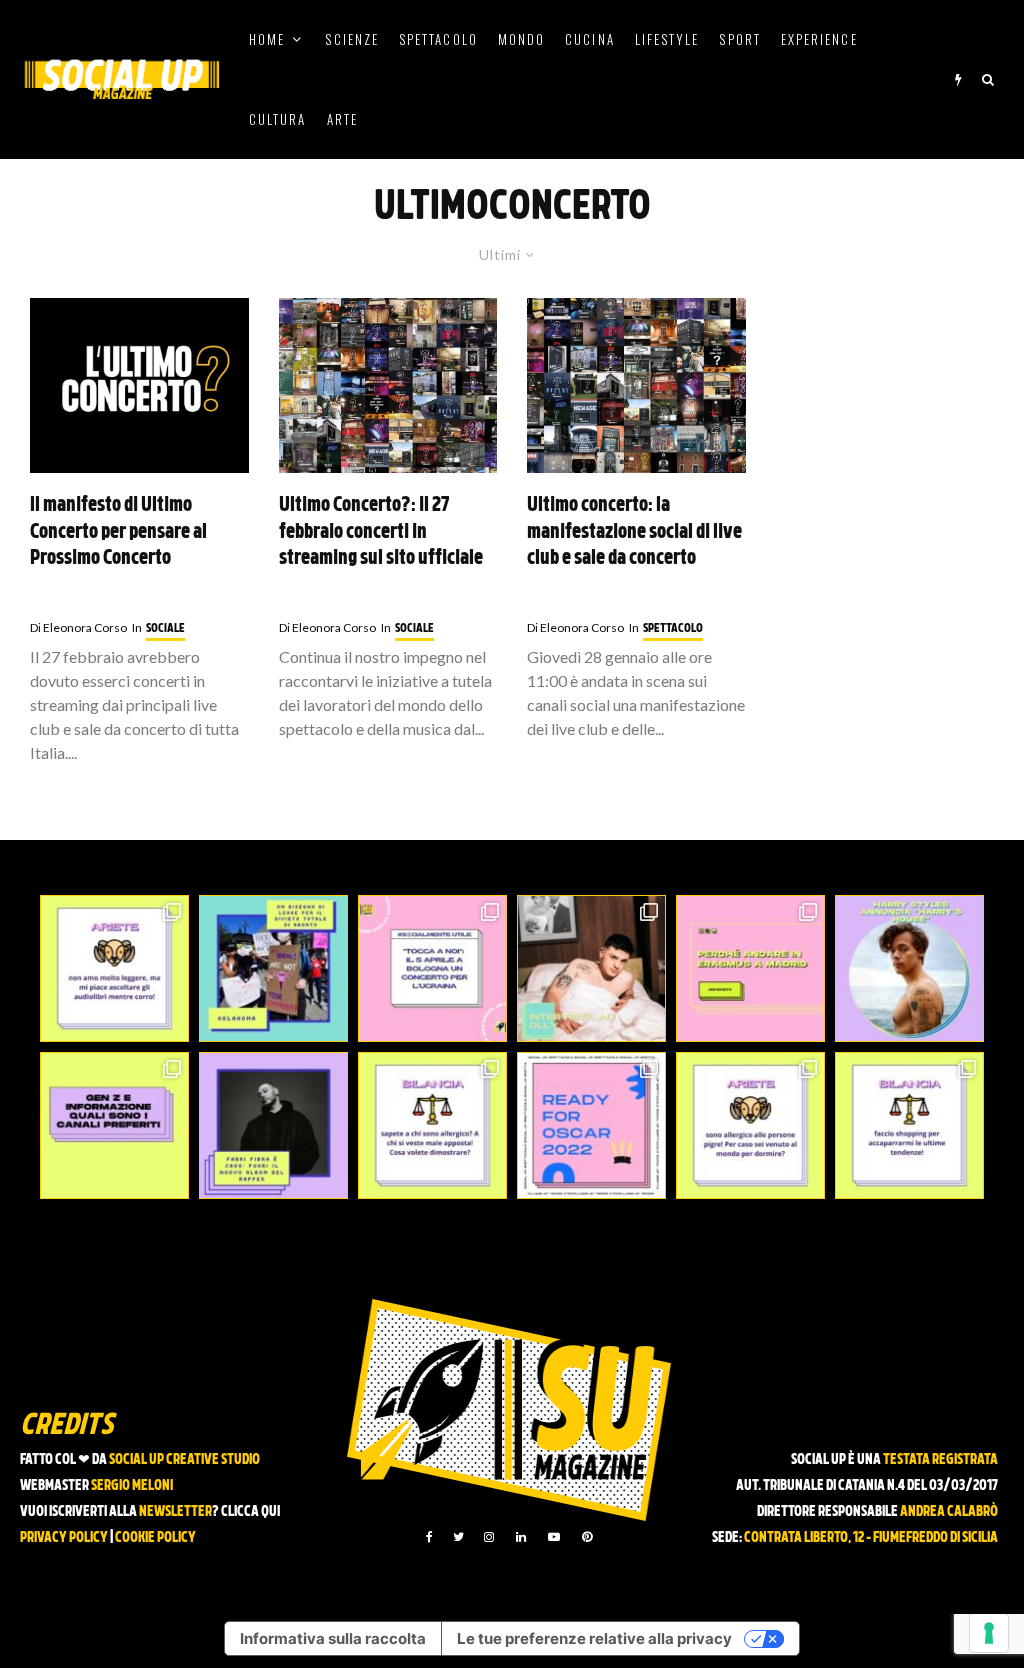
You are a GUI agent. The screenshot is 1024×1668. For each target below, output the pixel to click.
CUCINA (589, 39)
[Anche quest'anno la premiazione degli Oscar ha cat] (591, 1125)
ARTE (342, 119)
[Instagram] (489, 1537)
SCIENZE (352, 39)
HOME (267, 39)
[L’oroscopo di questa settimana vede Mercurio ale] (909, 1125)
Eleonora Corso (78, 627)
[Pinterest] (587, 1537)
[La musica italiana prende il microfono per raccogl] (432, 968)
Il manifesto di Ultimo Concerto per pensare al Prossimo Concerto (118, 532)
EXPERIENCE (819, 39)
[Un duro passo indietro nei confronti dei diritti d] (273, 968)
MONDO (521, 39)
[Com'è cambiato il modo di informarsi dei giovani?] (114, 1125)
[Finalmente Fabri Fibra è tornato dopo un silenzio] (273, 1125)
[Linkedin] (521, 1537)
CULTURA (278, 119)
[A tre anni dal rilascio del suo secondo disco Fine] (909, 968)
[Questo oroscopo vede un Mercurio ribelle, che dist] (114, 968)
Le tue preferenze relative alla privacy (594, 1638)
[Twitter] (458, 1537)
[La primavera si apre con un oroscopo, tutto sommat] (432, 1125)
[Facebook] (429, 1537)
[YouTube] (554, 1537)
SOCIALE (165, 629)
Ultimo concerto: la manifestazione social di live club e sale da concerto (634, 532)
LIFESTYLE (667, 39)
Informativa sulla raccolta (333, 1638)
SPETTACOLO (438, 39)
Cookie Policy (155, 1538)
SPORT (739, 39)
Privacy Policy (64, 1538)
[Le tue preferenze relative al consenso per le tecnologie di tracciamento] (989, 1633)
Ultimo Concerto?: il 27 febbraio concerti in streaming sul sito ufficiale (381, 532)
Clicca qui (250, 1512)
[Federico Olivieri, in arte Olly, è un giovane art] (591, 968)
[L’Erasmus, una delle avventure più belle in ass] (750, 968)
